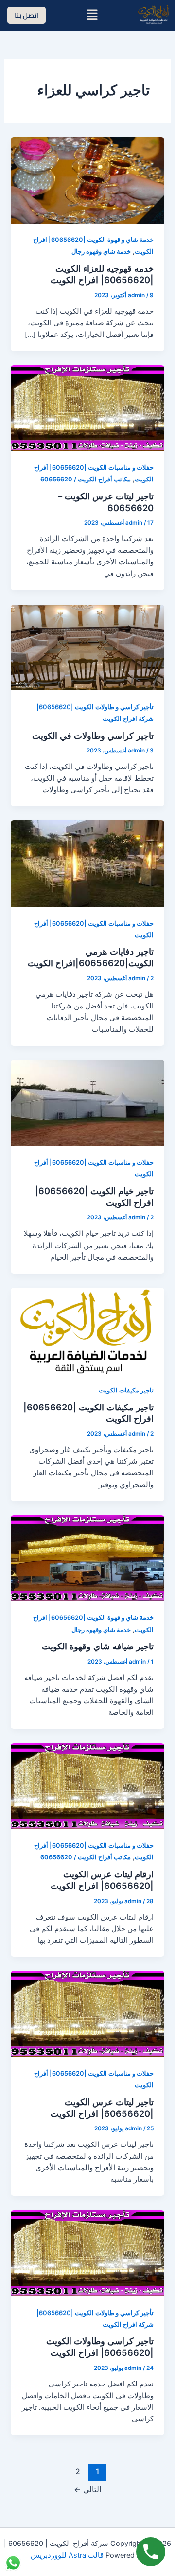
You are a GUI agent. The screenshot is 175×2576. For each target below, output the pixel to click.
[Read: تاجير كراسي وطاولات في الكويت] (87, 647)
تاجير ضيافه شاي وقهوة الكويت (98, 1646)
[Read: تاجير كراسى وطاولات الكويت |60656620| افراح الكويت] (87, 2253)
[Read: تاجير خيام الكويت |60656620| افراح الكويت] (87, 1103)
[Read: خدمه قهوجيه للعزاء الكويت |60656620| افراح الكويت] (87, 180)
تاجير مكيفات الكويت (126, 1390)
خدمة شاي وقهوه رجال (101, 251)
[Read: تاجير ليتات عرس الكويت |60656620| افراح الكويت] (87, 2013)
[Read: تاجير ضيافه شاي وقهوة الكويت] (87, 1558)
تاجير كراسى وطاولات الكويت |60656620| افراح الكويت (100, 2347)
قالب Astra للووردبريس (67, 2555)
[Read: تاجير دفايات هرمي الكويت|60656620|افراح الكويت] (87, 863)
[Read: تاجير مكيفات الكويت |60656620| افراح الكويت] (87, 1330)
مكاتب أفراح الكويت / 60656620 (86, 479)
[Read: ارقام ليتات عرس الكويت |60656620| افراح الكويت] (87, 1786)
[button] (92, 15)
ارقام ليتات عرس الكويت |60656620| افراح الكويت (102, 1880)
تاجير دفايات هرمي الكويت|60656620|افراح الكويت (91, 957)
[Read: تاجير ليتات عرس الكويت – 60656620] (87, 408)
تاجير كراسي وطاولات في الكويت (93, 736)
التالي (87, 2489)
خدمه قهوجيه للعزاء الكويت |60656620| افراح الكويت (102, 274)
